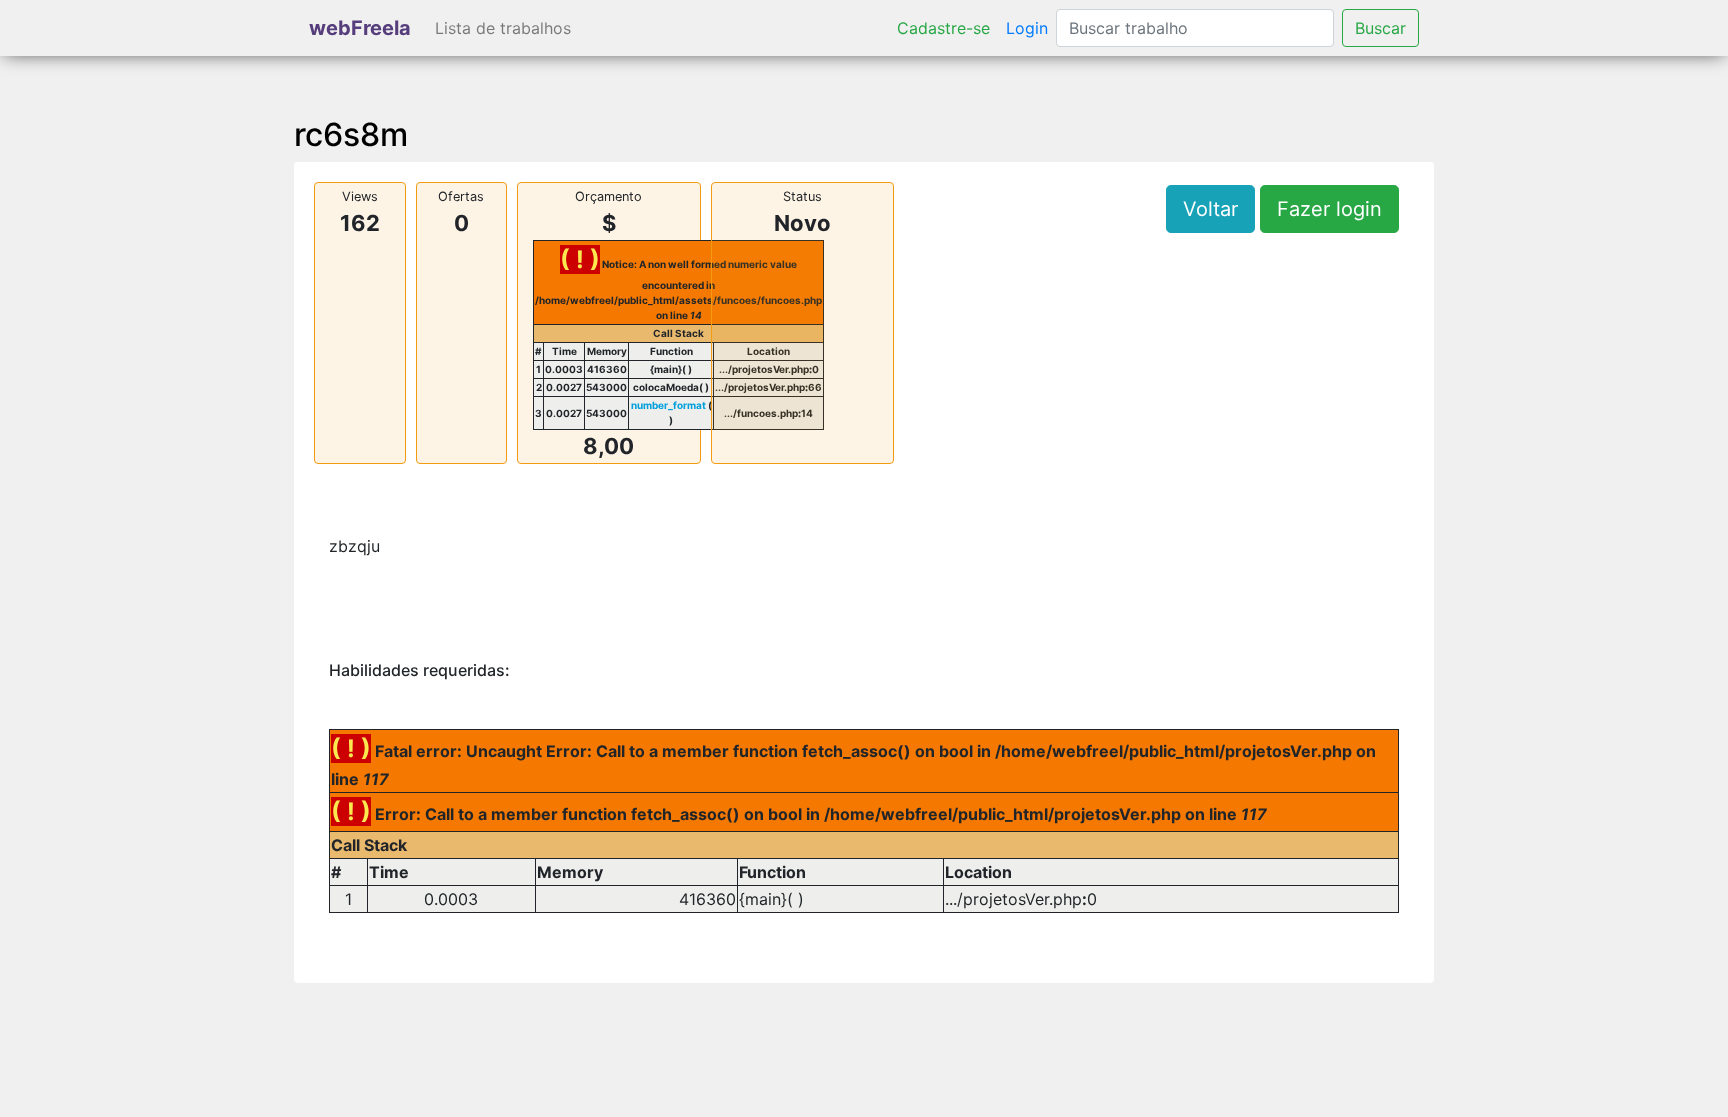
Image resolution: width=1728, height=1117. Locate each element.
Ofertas (461, 196)
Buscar (1380, 28)
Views (360, 196)
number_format (668, 405)
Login (1027, 28)
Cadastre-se (943, 28)
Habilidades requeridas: (419, 670)
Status (802, 196)
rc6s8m (351, 134)
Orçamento (608, 196)
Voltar (1210, 209)
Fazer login (1329, 209)
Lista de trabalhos (503, 28)
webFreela (360, 28)
